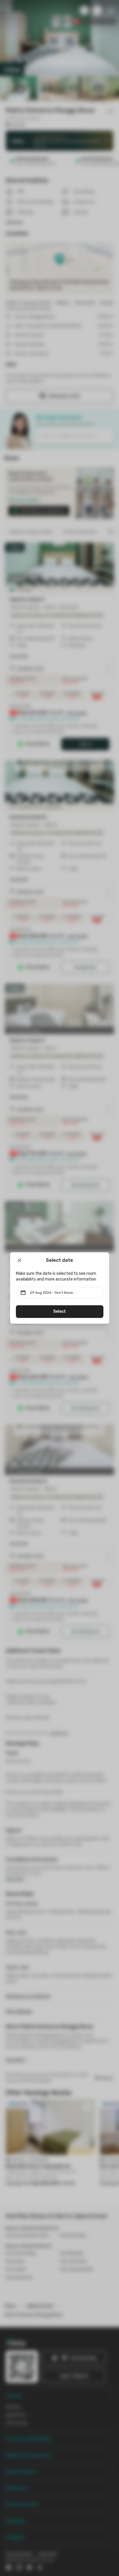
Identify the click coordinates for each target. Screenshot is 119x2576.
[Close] (19, 1260)
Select (59, 1311)
